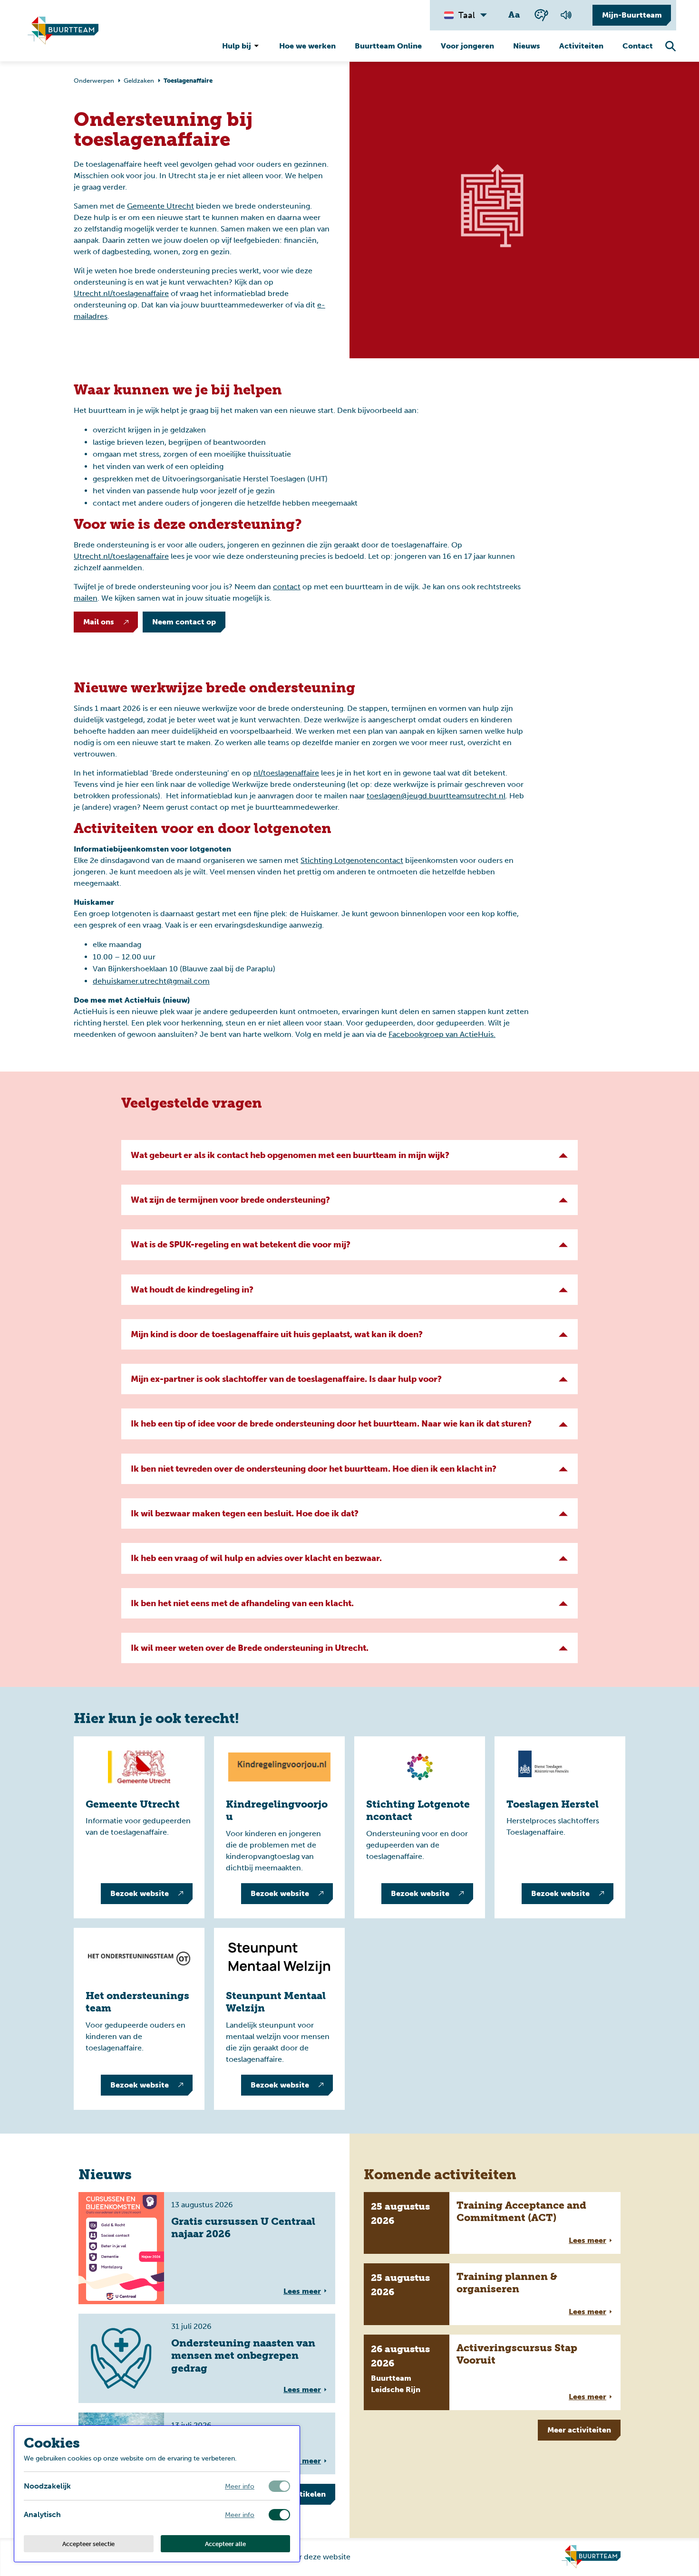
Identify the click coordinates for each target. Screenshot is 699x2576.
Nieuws (527, 46)
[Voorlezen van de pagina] (566, 15)
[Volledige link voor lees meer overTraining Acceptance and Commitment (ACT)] (492, 2223)
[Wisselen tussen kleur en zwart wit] (541, 15)
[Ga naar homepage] (591, 2557)
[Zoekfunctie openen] (670, 47)
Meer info (240, 2486)
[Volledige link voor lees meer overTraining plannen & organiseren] (492, 2294)
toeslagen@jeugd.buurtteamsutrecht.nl (436, 796)
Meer (579, 2430)
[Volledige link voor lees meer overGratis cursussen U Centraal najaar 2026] (207, 2248)
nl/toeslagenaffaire (286, 773)
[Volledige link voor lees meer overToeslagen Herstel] (560, 1827)
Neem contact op (184, 622)
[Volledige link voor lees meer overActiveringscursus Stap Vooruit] (492, 2372)
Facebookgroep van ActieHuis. (442, 1034)
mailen (86, 598)
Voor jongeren (467, 46)
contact (287, 587)
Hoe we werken (307, 46)
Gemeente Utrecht (160, 206)
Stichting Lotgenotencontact (352, 860)
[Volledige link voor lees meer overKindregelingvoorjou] (279, 1827)
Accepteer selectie (88, 2544)
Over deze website (318, 2557)
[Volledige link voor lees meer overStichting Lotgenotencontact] (420, 1827)
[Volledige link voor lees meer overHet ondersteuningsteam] (139, 2019)
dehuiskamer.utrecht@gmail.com (151, 981)
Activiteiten (581, 46)
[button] (349, 1155)
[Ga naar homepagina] (63, 31)
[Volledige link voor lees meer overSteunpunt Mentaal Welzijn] (279, 2019)
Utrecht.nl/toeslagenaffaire (121, 293)
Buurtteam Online (388, 46)
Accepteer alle (225, 2544)
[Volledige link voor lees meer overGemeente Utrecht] (139, 1827)
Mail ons (99, 622)
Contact (638, 46)
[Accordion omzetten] (563, 1155)
